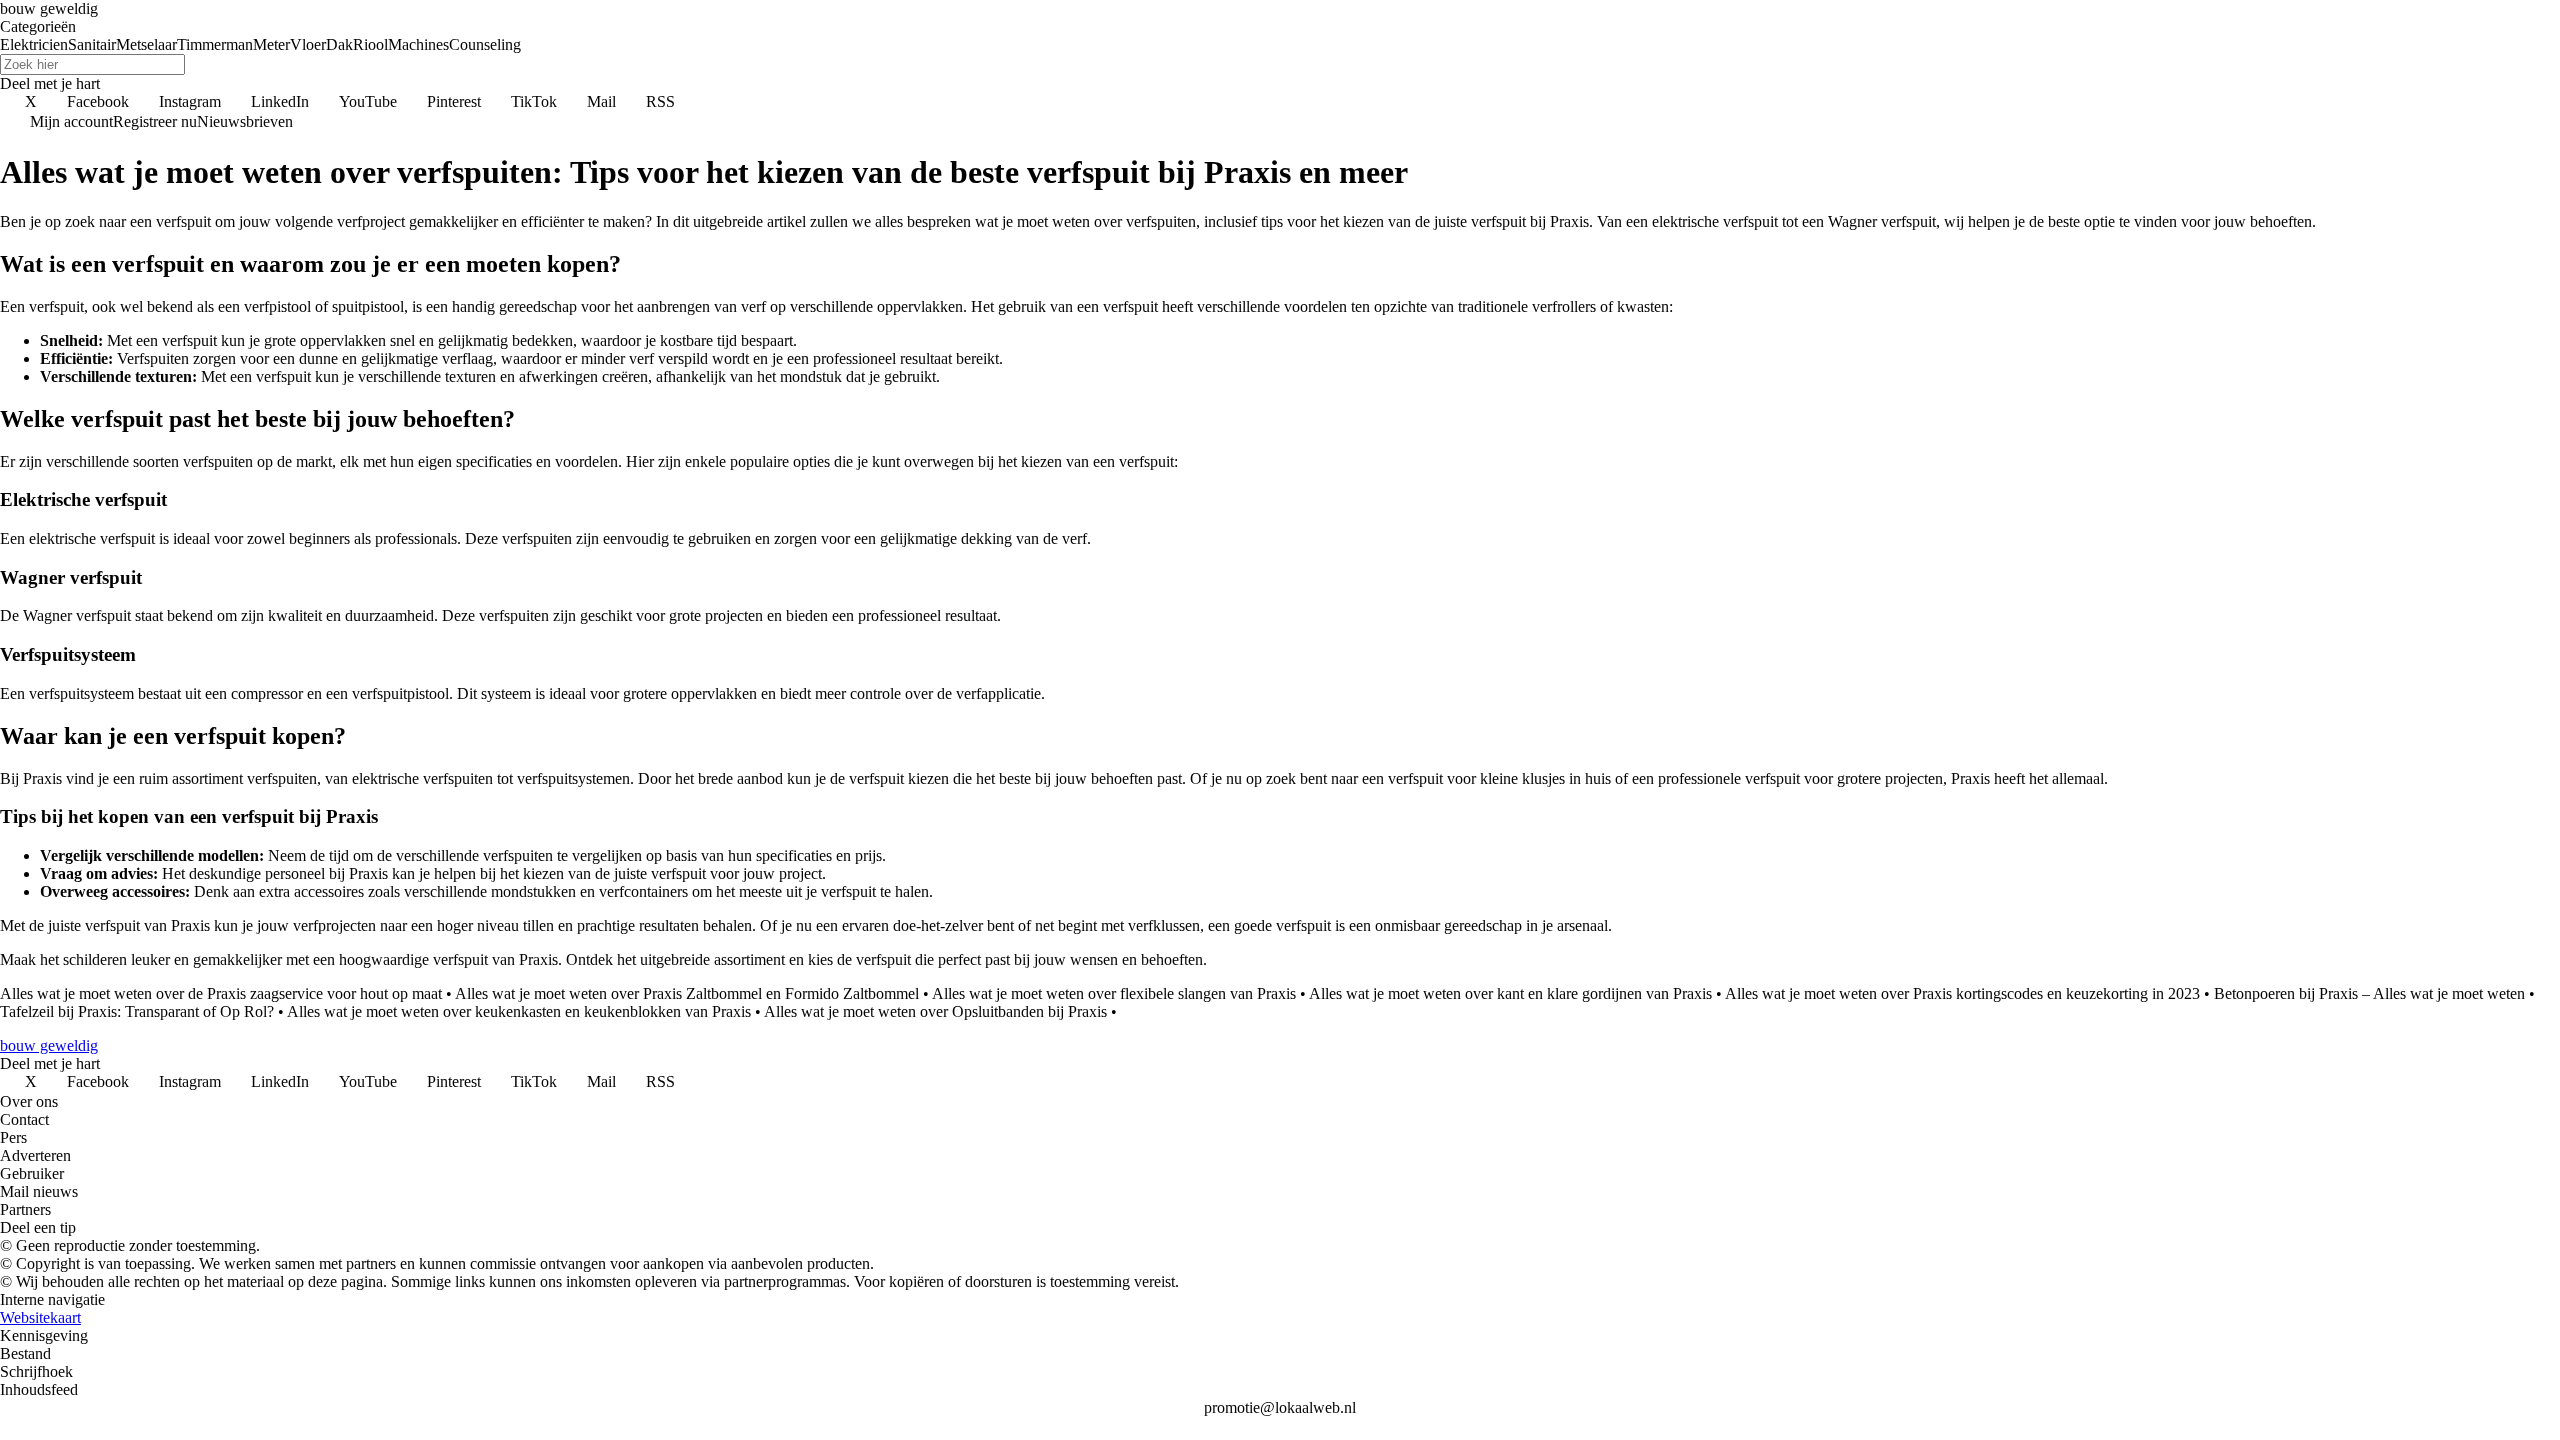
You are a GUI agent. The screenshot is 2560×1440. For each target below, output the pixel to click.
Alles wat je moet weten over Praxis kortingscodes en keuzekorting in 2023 (1962, 993)
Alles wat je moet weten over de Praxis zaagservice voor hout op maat (221, 993)
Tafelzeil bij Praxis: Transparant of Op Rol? (137, 1011)
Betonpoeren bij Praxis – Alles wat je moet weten (2369, 993)
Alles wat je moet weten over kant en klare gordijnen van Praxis (1510, 993)
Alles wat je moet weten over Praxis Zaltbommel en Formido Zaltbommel (687, 993)
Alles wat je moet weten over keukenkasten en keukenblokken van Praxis (519, 1011)
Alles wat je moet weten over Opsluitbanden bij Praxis (935, 1011)
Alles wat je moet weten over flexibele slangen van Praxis (1114, 993)
